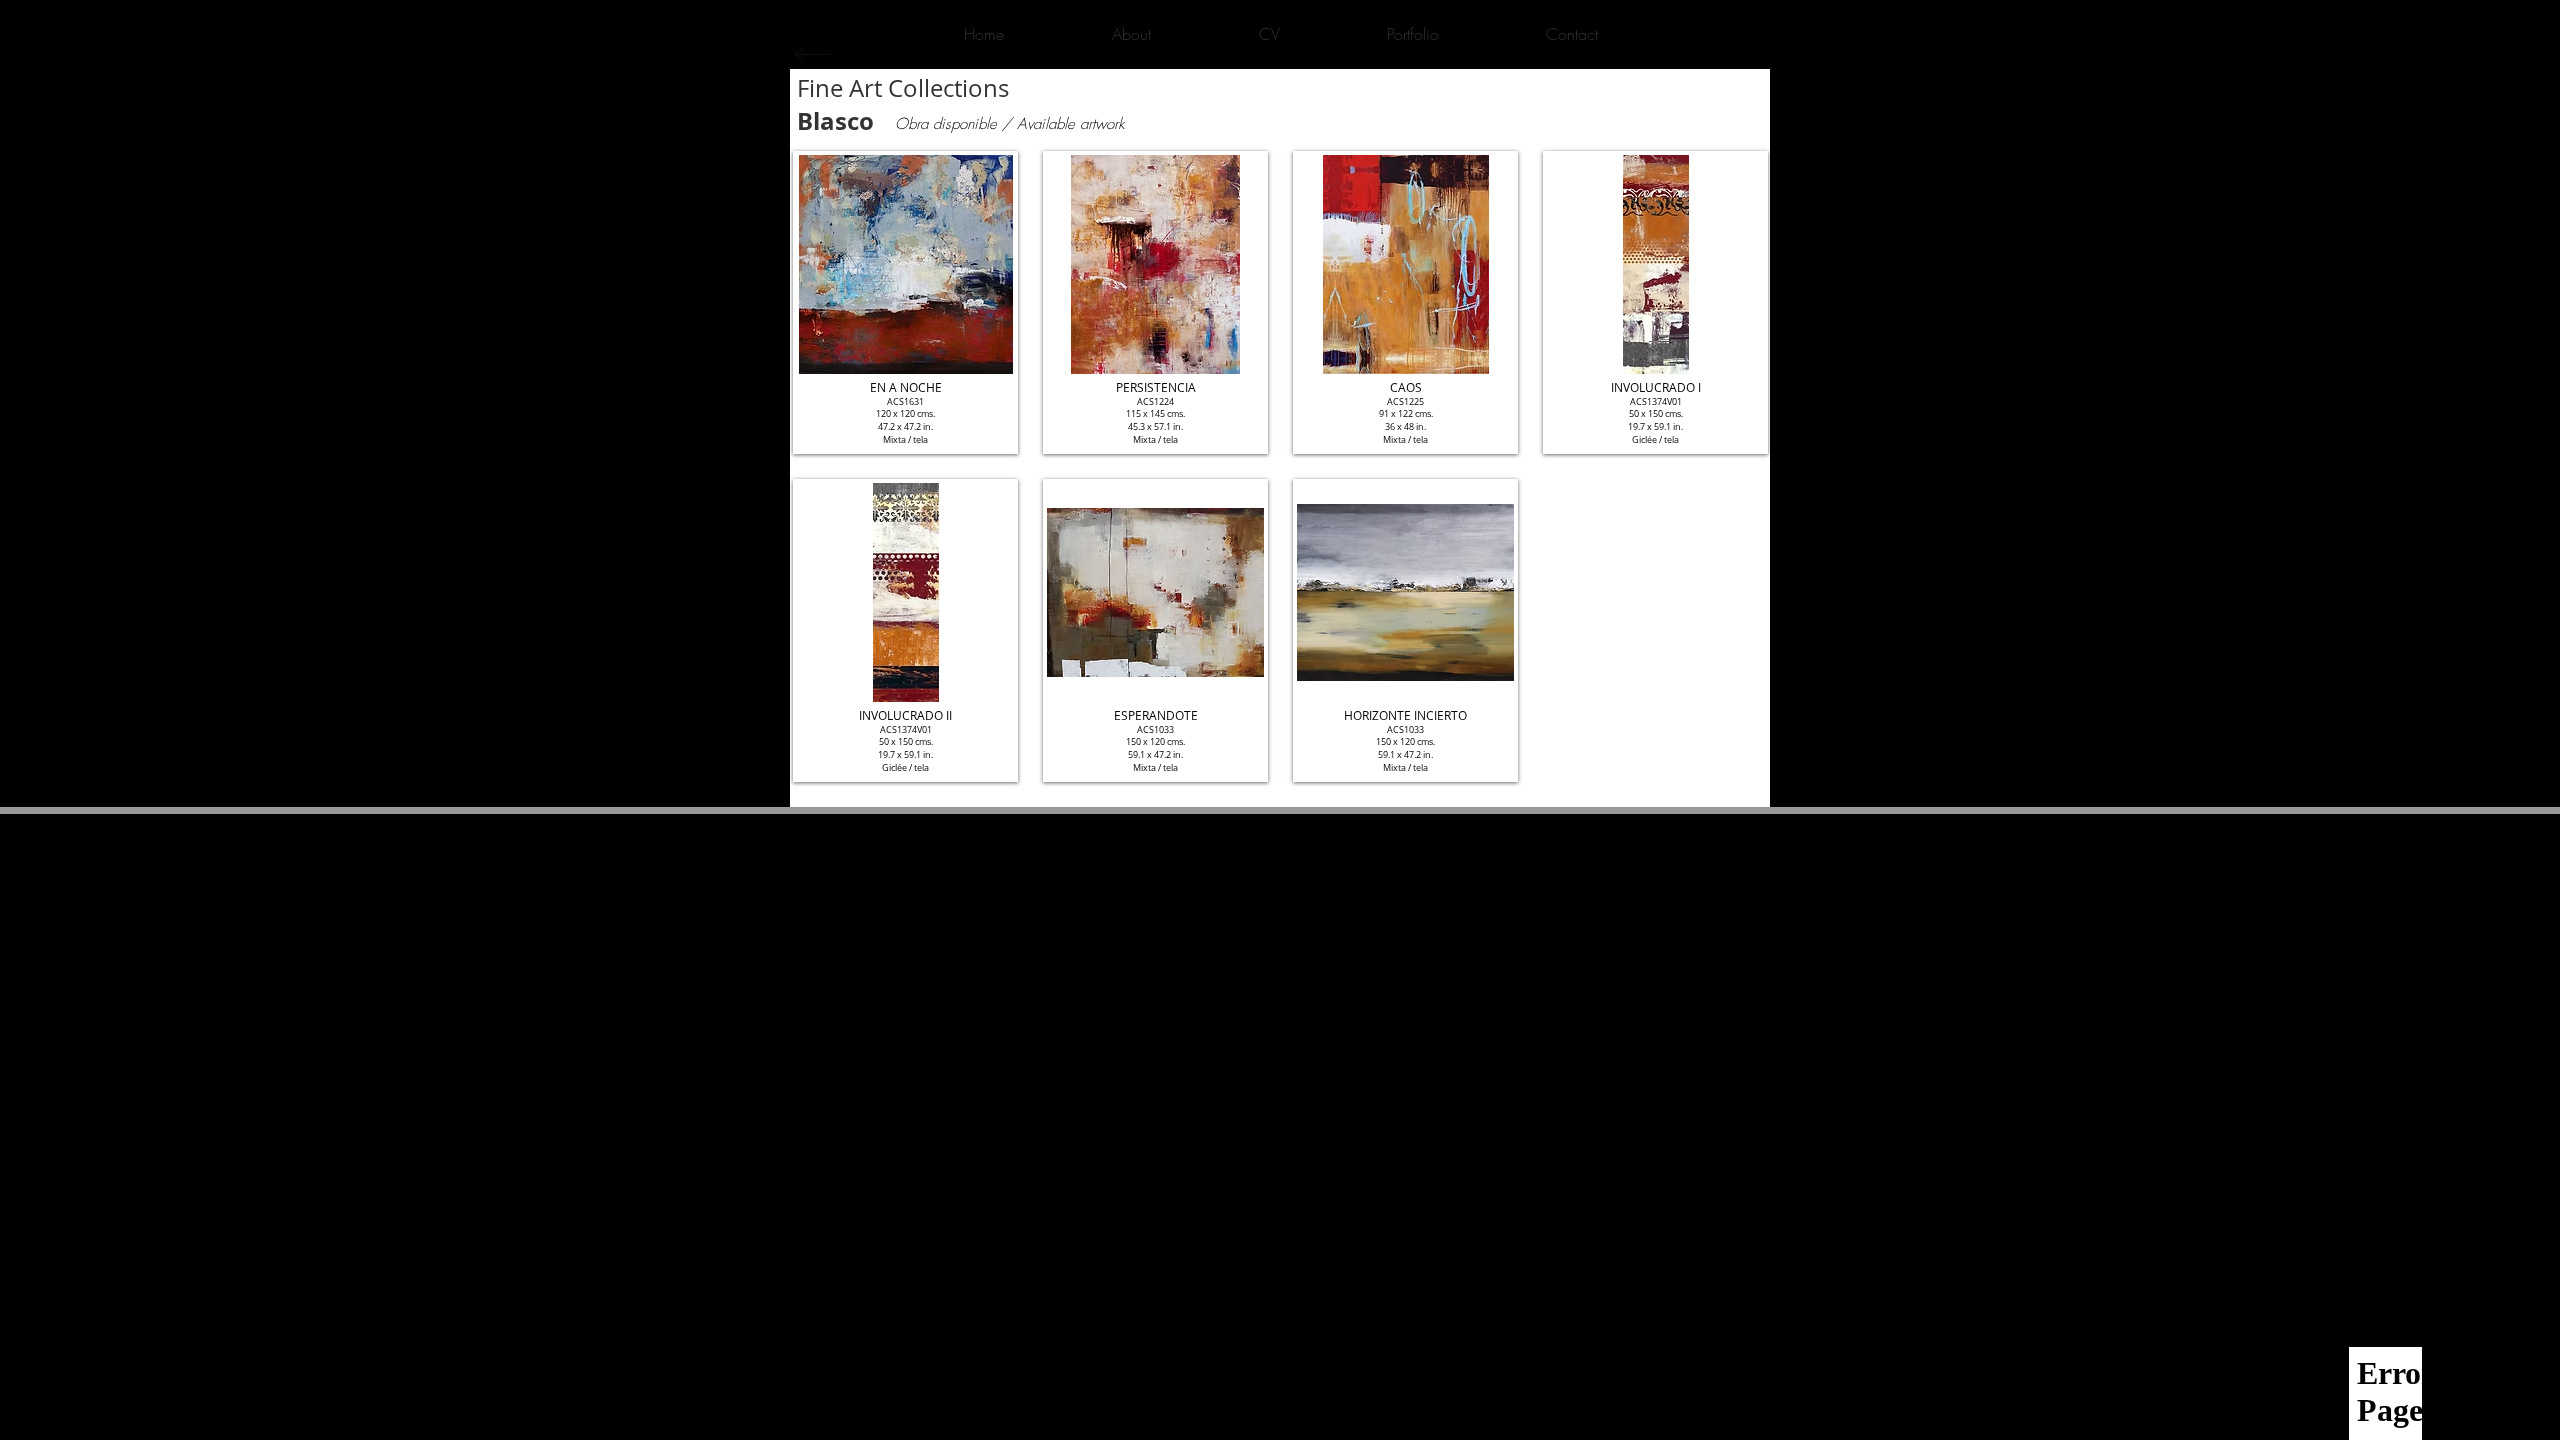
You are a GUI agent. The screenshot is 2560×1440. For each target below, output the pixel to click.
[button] (905, 302)
